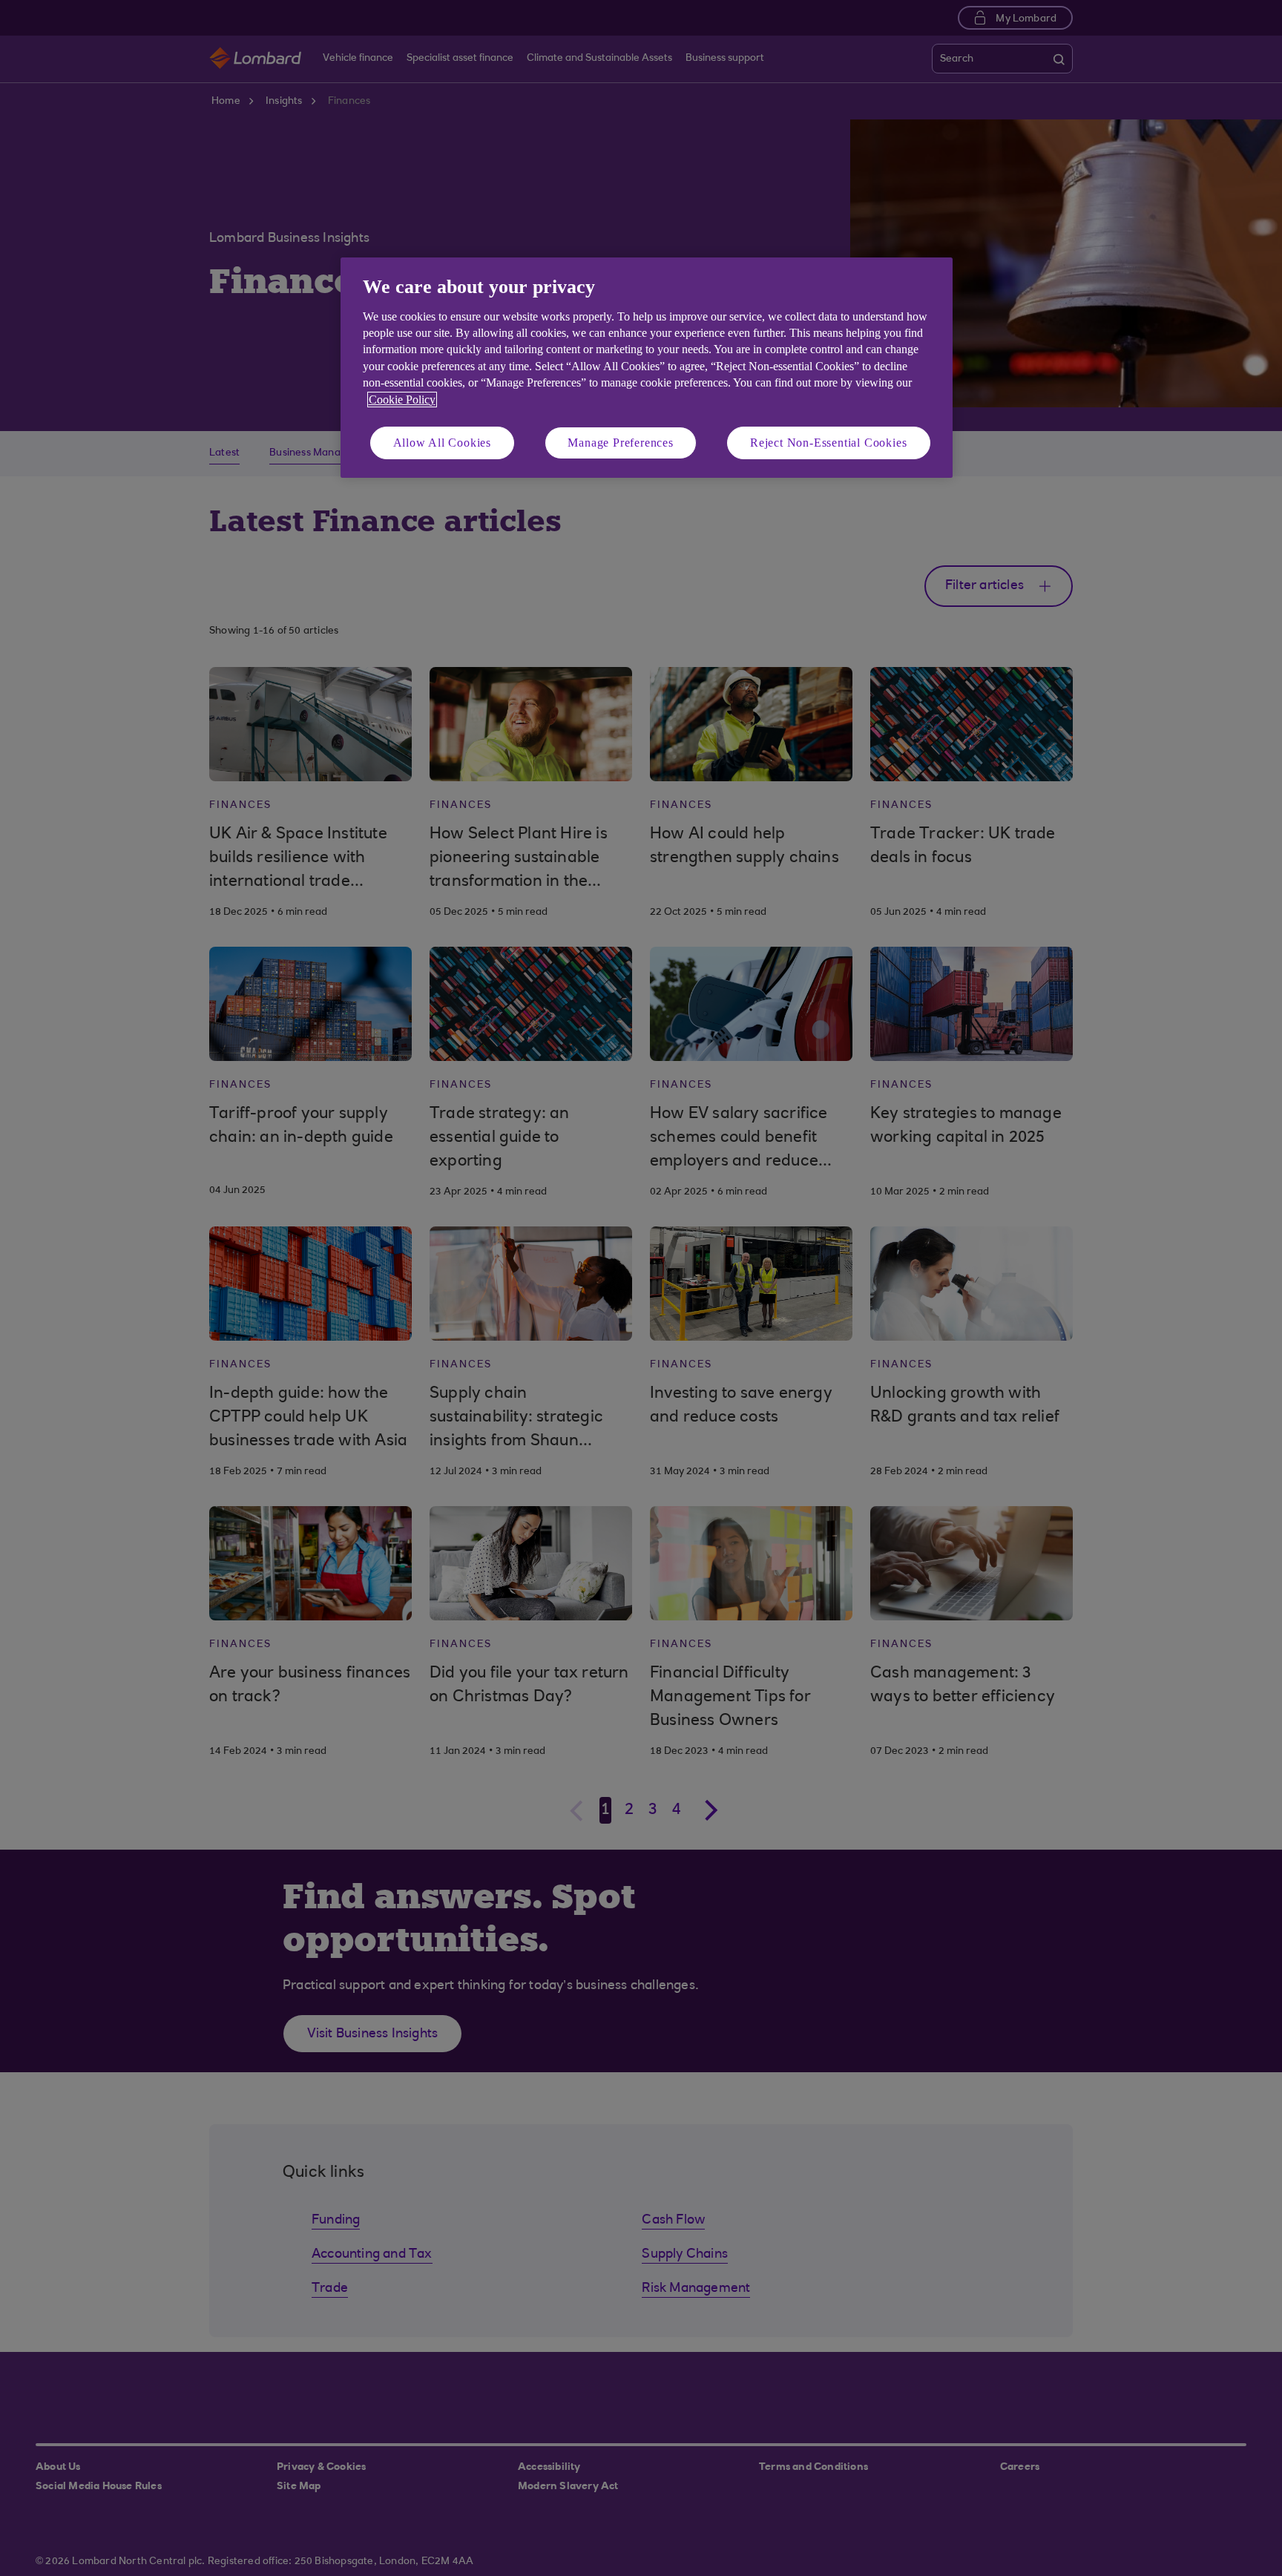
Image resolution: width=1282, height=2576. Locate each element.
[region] (647, 368)
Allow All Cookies (443, 443)
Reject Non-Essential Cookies (828, 443)
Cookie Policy (402, 400)
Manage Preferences (620, 443)
